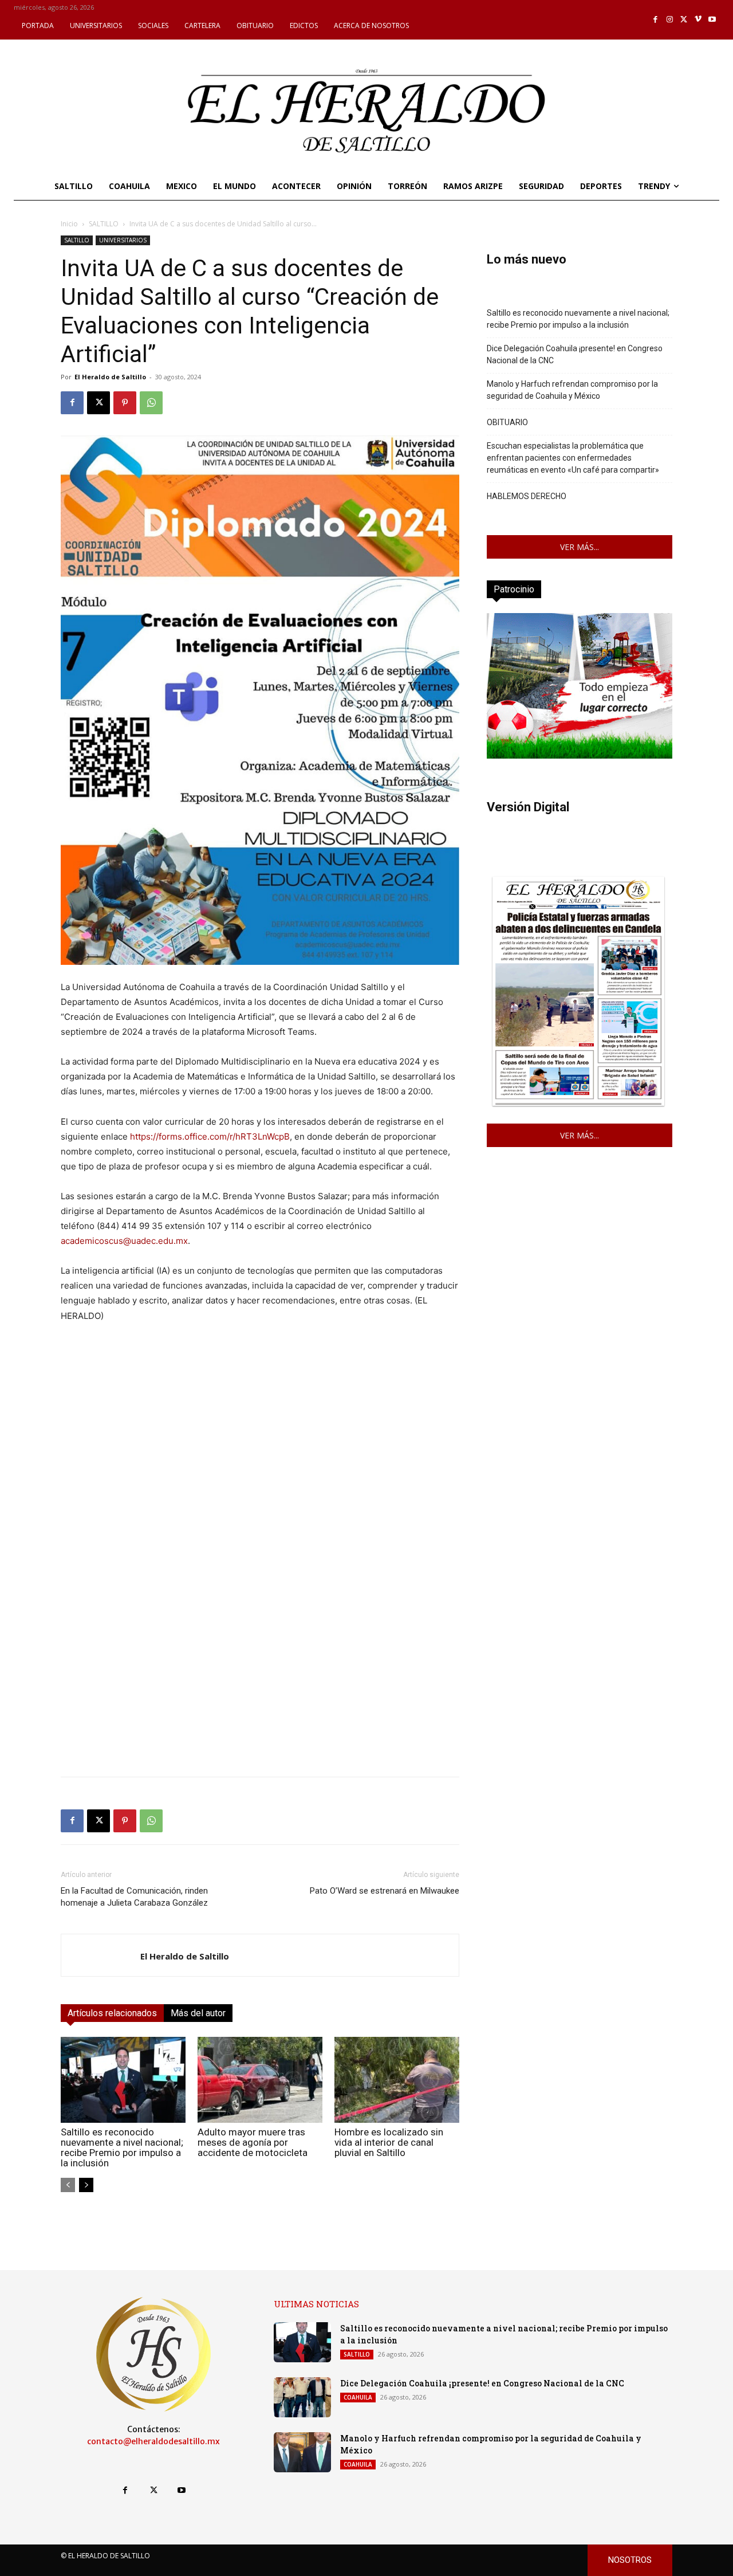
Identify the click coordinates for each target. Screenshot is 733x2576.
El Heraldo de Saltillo (110, 377)
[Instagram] (670, 20)
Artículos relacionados (112, 2013)
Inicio (69, 224)
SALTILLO (104, 224)
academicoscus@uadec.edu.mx (124, 1241)
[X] (684, 20)
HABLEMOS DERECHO (527, 496)
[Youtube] (712, 20)
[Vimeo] (698, 20)
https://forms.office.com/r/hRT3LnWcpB (210, 1136)
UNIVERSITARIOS (123, 240)
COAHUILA (358, 2397)
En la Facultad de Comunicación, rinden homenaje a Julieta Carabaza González (134, 1897)
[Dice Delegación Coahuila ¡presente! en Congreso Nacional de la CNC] (302, 2397)
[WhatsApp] (151, 403)
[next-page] (86, 2185)
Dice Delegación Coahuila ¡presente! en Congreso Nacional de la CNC (575, 354)
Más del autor (198, 2013)
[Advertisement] (260, 1687)
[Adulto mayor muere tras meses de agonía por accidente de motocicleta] (260, 2080)
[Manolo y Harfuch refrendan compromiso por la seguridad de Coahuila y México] (302, 2452)
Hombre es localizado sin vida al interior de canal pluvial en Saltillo (389, 2142)
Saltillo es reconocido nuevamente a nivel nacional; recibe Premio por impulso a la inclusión (122, 2147)
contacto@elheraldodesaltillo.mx (153, 2441)
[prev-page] (68, 2185)
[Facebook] (656, 20)
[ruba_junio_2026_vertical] (580, 755)
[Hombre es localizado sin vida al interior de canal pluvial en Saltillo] (397, 2080)
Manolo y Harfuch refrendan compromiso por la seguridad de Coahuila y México (572, 390)
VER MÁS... (580, 547)
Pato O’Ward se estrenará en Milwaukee (385, 1891)
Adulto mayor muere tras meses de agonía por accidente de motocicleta (253, 2142)
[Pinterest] (125, 403)
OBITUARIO (507, 422)
